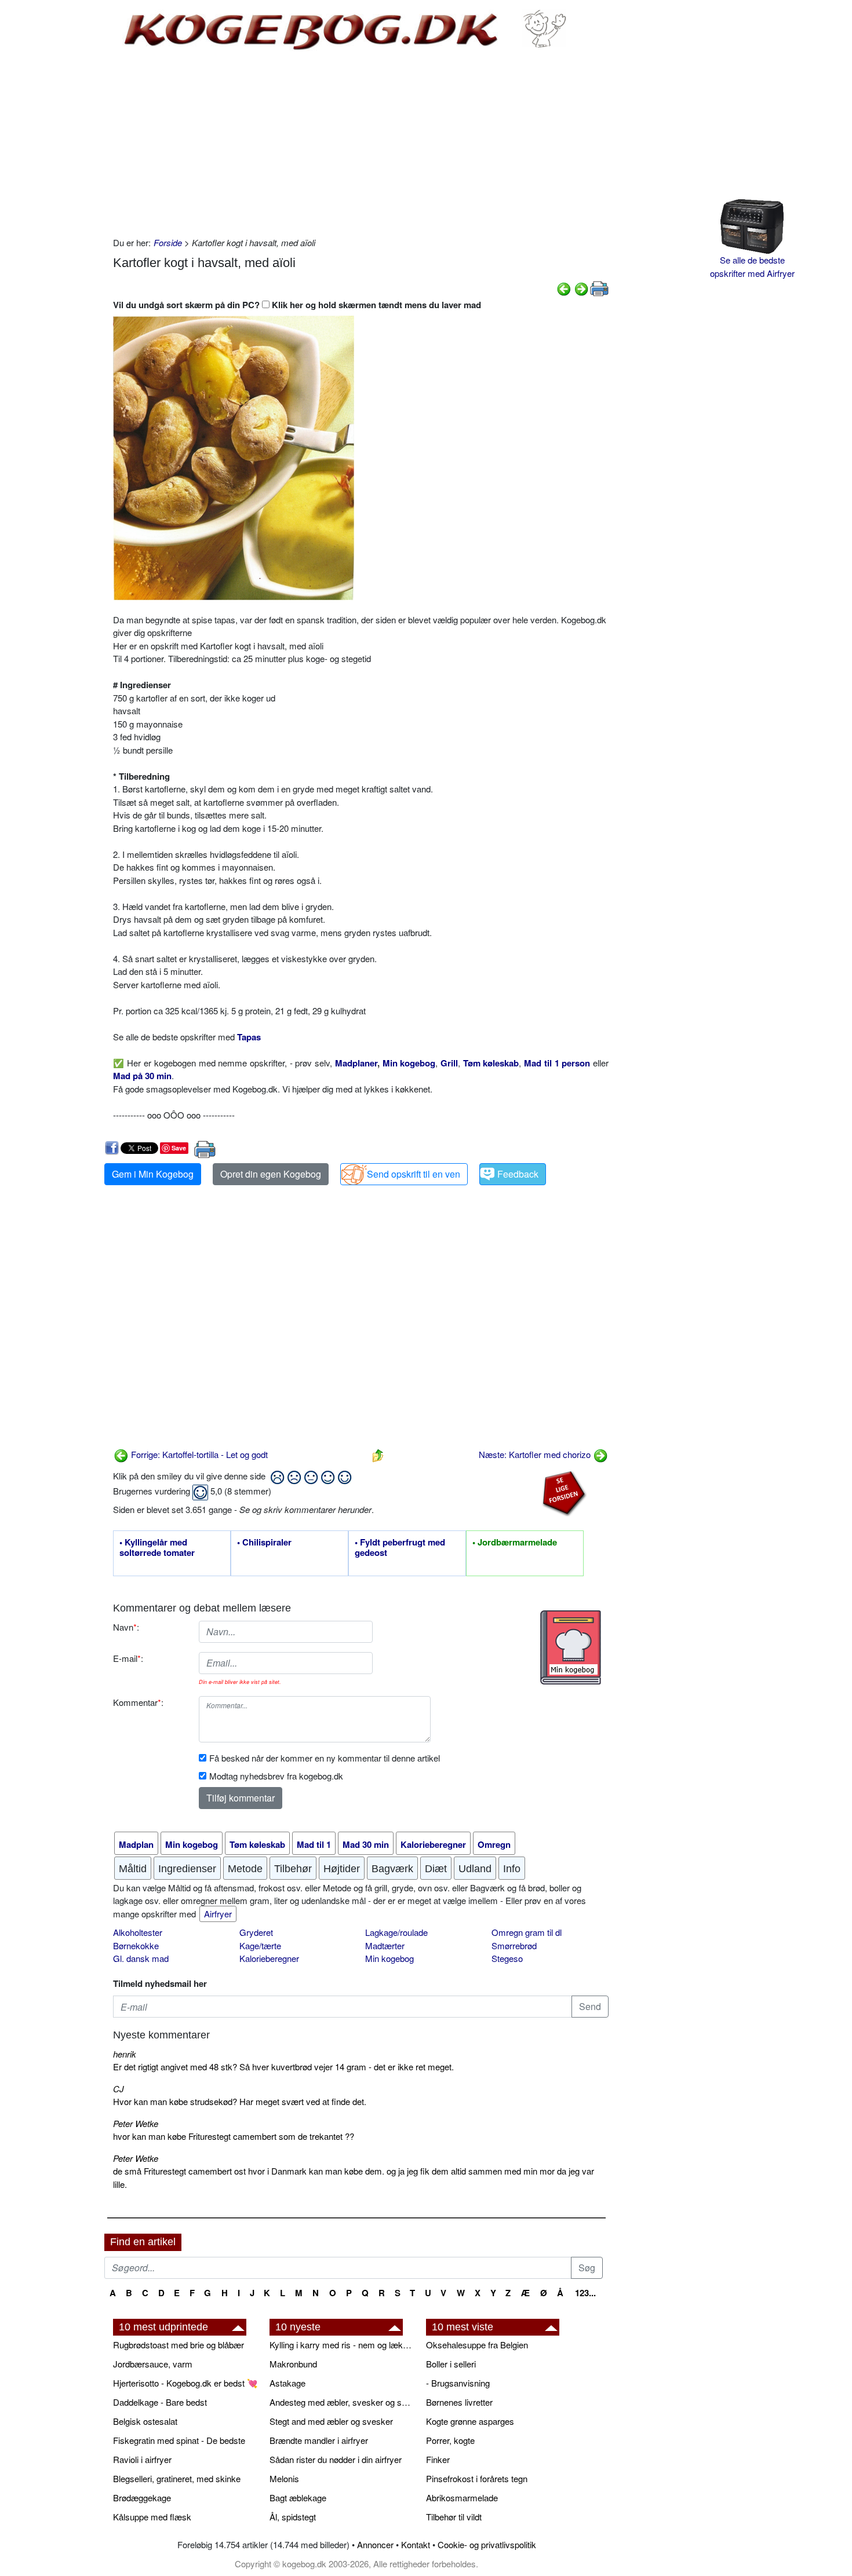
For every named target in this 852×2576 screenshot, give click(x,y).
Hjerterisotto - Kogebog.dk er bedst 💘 (185, 2383)
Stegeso (507, 1958)
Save (179, 1148)
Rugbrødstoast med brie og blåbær (179, 2345)
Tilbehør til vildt (454, 2517)
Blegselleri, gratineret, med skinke (177, 2478)
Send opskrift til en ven (414, 1174)
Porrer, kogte (450, 2440)
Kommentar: (138, 1702)
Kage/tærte (260, 1945)
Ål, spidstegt (293, 2517)
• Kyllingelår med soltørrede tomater (157, 1548)
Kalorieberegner (269, 1958)
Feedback (518, 1174)
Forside (168, 242)
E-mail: (128, 1658)
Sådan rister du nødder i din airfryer (336, 2459)
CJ (119, 2089)
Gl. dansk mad (141, 1958)
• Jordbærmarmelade (515, 1543)
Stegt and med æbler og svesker (331, 2421)
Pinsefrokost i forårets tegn (477, 2478)
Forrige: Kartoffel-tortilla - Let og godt (198, 1454)
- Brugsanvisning (458, 2383)
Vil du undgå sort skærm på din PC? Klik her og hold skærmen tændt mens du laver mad (297, 305)
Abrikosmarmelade (462, 2498)
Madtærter (385, 1945)
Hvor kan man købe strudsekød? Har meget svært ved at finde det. (240, 2101)
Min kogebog (389, 1958)
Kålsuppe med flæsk (152, 2517)
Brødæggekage (142, 2498)
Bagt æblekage (298, 2498)
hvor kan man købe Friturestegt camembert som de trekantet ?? (234, 2136)
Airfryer (218, 1914)
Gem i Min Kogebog (153, 1174)
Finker (438, 2459)
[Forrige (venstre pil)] (564, 288)
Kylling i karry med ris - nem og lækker (342, 2345)
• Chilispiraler (264, 1543)
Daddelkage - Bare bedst (160, 2402)
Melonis (284, 2478)
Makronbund (293, 2364)
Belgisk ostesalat (145, 2421)
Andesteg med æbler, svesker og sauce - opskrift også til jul (342, 2402)
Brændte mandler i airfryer (319, 2440)
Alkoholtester (138, 1932)
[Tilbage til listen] (378, 1454)
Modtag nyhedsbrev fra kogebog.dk (276, 1776)
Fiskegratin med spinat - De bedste (179, 2440)
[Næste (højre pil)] (581, 288)
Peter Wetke (136, 2123)
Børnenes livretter (459, 2402)
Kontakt (416, 2544)
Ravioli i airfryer (142, 2459)
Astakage (287, 2383)
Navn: (126, 1627)
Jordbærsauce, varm (153, 2364)
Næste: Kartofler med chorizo (536, 1454)
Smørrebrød (514, 1945)
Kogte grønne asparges (470, 2421)
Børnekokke (136, 1945)
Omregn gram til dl (527, 1932)
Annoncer (375, 2544)
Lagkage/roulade (396, 1932)
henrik (125, 2054)
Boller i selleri (451, 2364)
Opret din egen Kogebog (271, 1174)
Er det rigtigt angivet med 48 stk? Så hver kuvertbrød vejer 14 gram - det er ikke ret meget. (283, 2067)
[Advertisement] (361, 144)
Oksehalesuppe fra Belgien (477, 2345)
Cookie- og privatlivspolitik (487, 2544)
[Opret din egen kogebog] (571, 1647)
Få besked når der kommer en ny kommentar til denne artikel (325, 1758)
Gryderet (256, 1932)
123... (585, 2293)
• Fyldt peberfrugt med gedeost (400, 1548)
